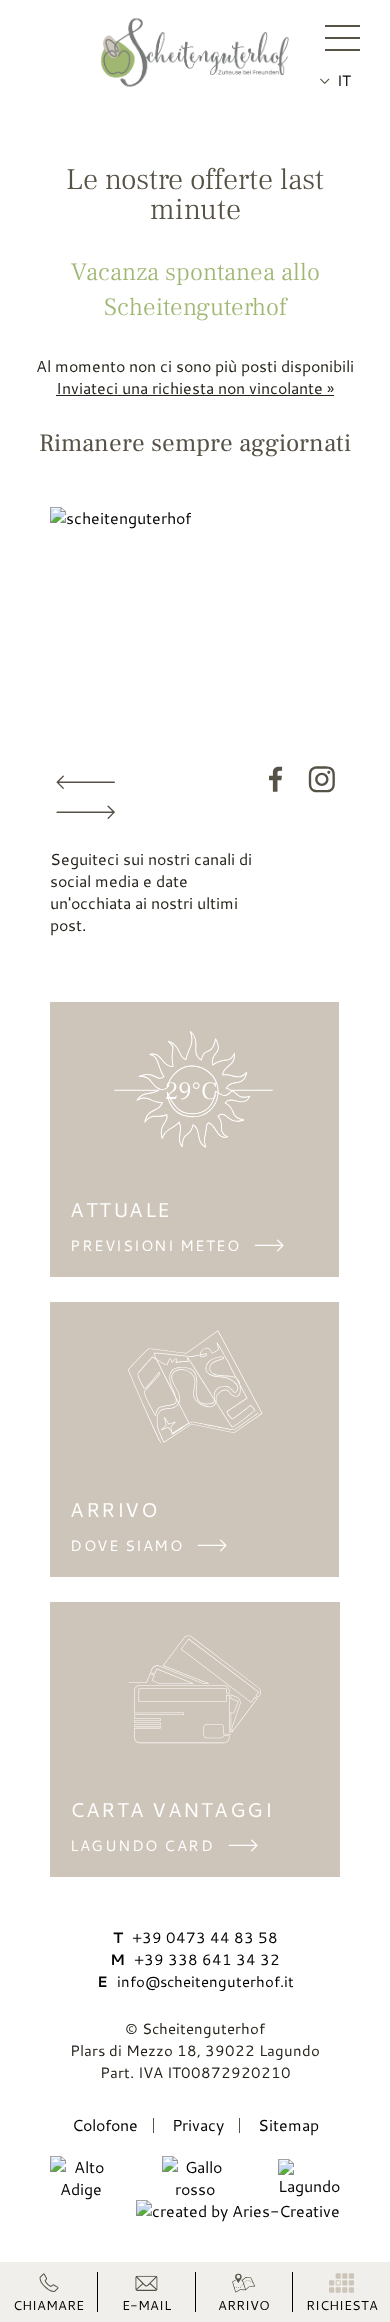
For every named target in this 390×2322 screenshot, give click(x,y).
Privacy (198, 2124)
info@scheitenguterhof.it (195, 1981)
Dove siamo (126, 1545)
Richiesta (342, 2304)
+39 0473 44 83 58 (195, 1937)
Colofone (105, 2124)
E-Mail (146, 2304)
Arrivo (244, 2304)
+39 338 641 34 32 (195, 1959)
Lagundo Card (142, 1845)
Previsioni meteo (155, 1245)
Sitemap (288, 2124)
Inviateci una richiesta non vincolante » (195, 387)
